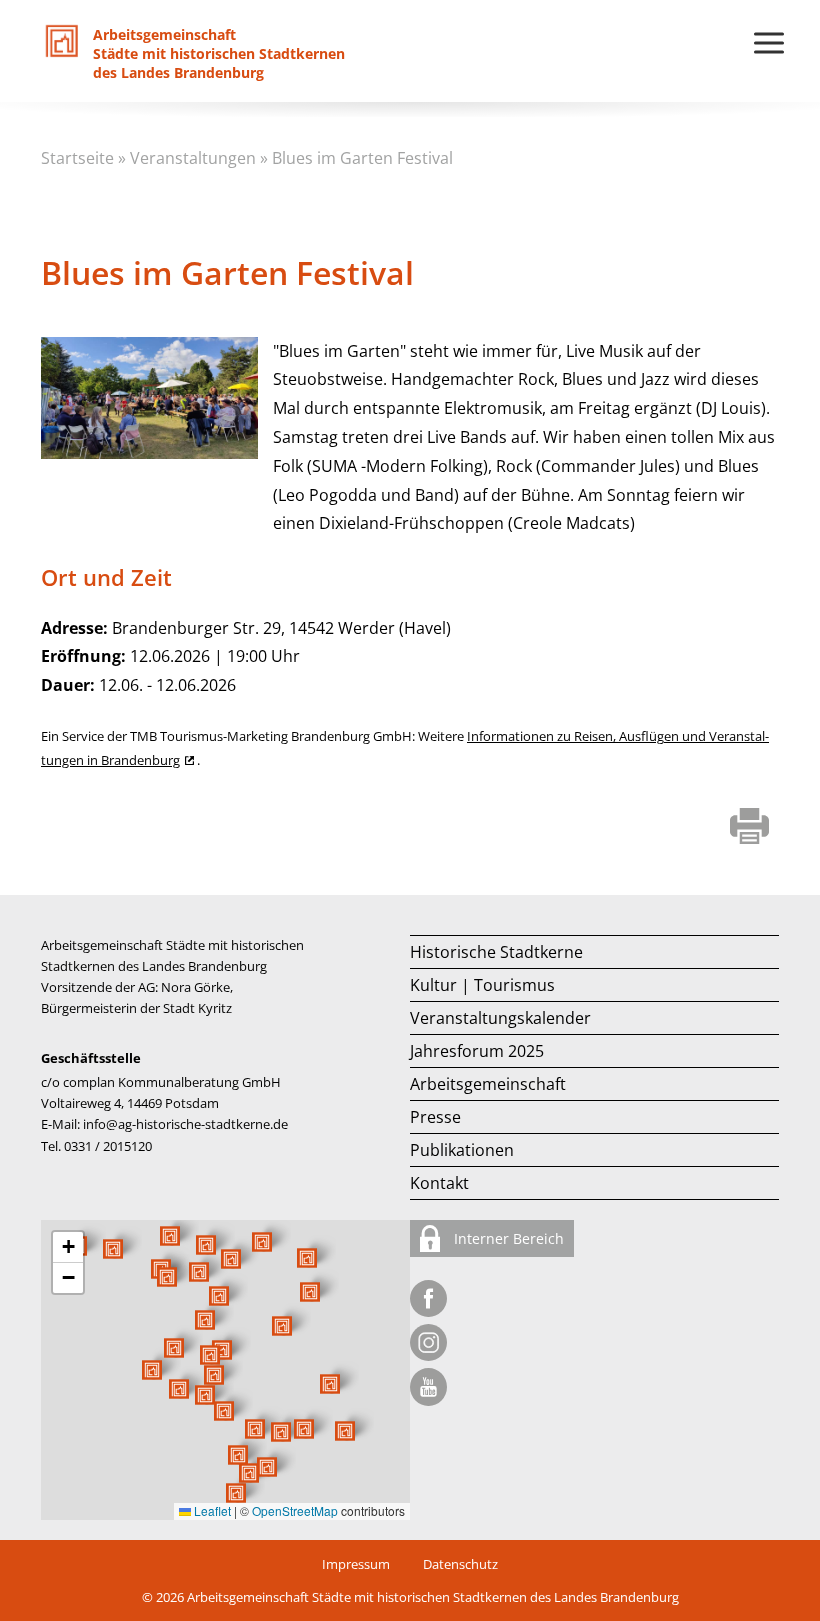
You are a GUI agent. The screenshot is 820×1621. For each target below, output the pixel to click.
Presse (435, 1117)
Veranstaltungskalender (500, 1018)
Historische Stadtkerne (496, 952)
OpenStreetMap (295, 1510)
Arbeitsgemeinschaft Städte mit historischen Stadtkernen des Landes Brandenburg (433, 1597)
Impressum (356, 1564)
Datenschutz (460, 1564)
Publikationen (462, 1150)
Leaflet (211, 1510)
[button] (282, 1326)
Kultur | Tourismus (482, 985)
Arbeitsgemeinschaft (488, 1084)
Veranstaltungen (193, 158)
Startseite (77, 158)
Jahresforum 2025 (477, 1051)
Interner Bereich (507, 1238)
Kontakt (439, 1183)
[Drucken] (749, 828)
